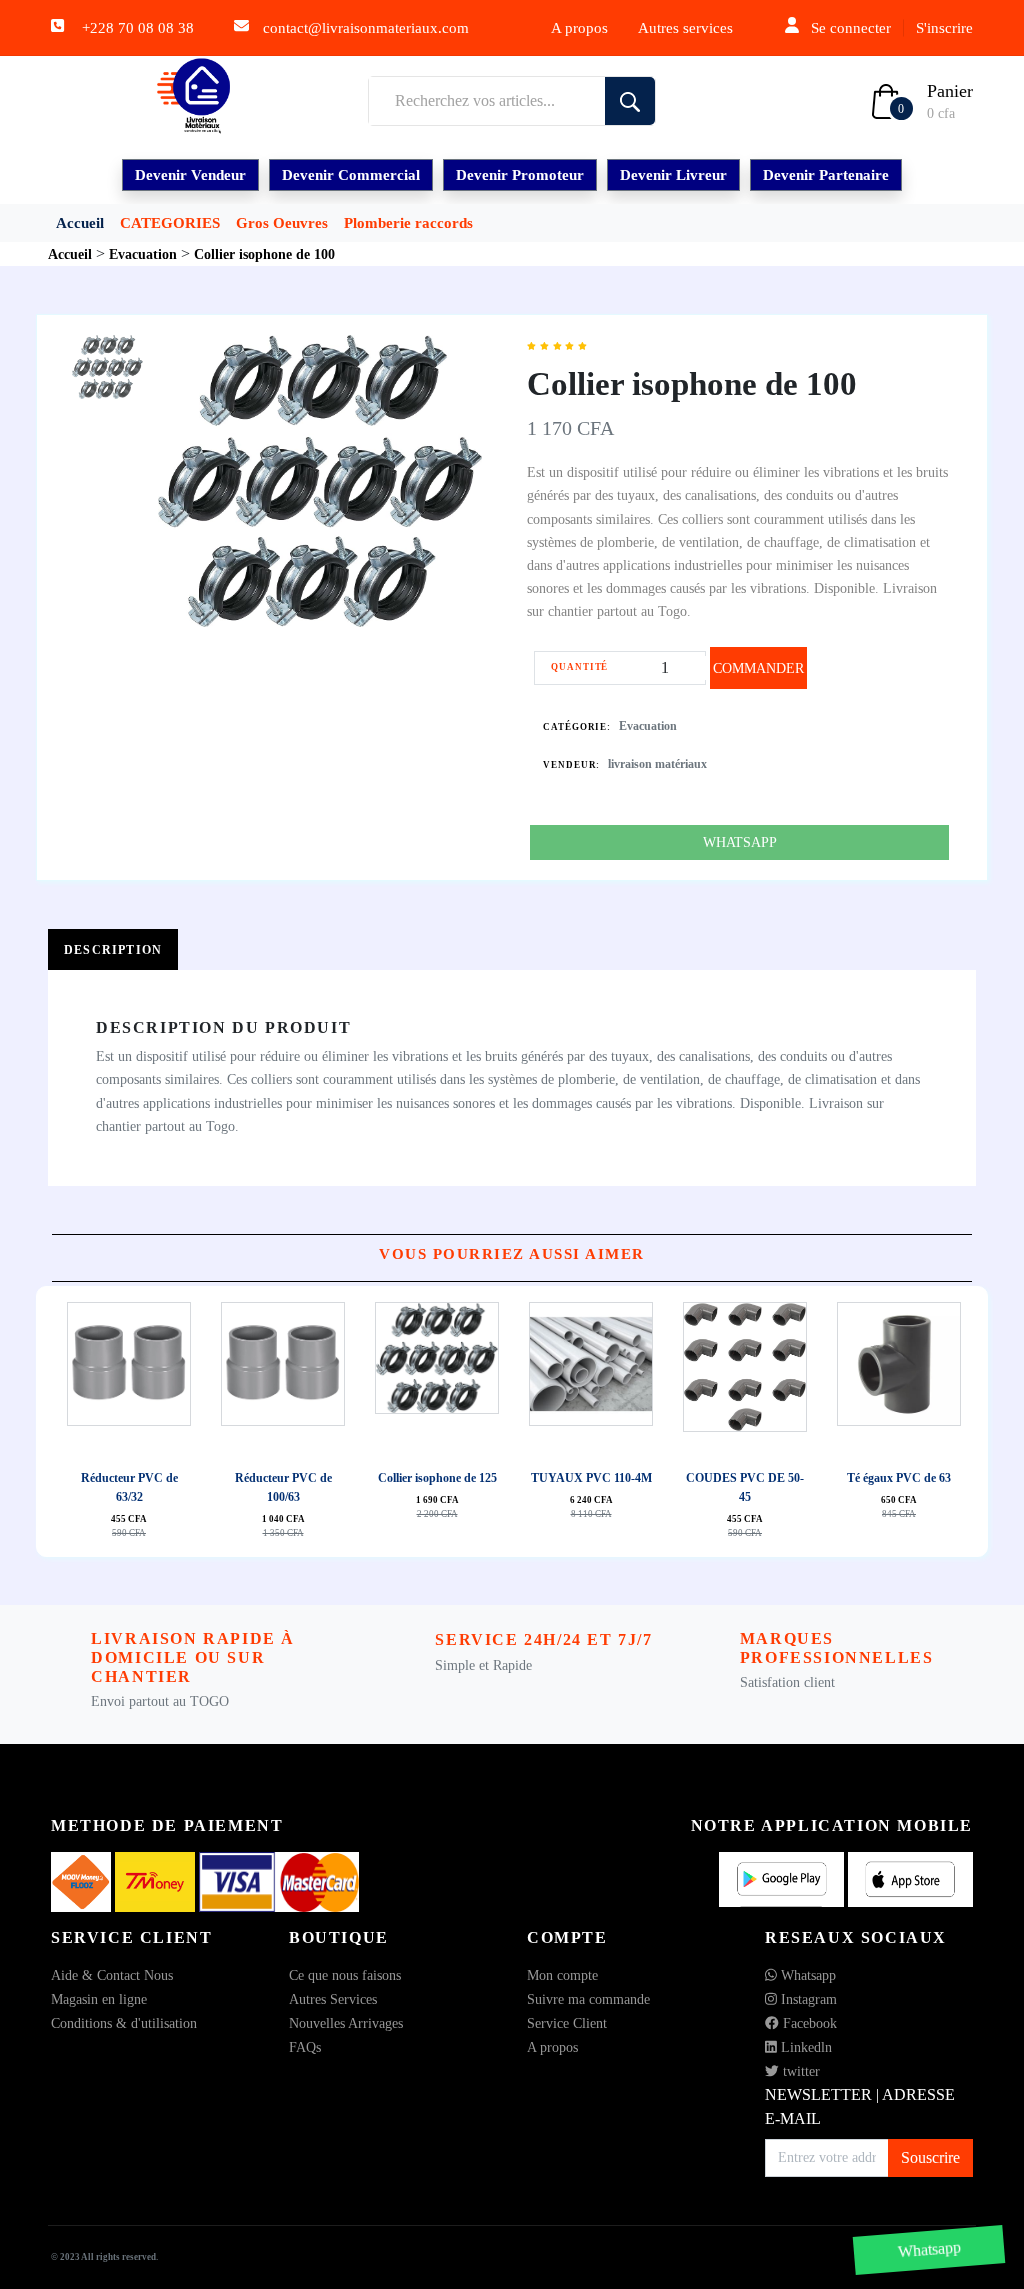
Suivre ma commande (588, 1999)
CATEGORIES (170, 223)
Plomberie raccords (408, 223)
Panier (950, 91)
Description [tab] (113, 950)
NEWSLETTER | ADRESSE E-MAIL (860, 2106)
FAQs (305, 2047)
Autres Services (333, 1999)
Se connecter (851, 28)
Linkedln (804, 2047)
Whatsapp (806, 1975)
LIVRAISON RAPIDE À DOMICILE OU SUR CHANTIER (193, 1657)
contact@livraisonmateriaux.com (366, 28)
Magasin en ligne (99, 1999)
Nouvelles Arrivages (346, 2023)
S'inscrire (944, 28)
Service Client (567, 2023)
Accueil (80, 223)
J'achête (150, 1382)
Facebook (808, 2023)
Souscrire (930, 2157)
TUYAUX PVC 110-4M (591, 1478)
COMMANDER (758, 668)
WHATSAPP (740, 842)
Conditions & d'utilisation (124, 2023)
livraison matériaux (657, 764)
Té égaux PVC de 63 (899, 1478)
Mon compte (562, 1975)
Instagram (807, 1999)
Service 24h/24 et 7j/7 (543, 1639)
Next (517, 1421)
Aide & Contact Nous (112, 1975)
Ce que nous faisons (345, 1975)
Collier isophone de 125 (437, 1478)
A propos (579, 28)
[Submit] (630, 101)
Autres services (685, 28)
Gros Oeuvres (282, 223)
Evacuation (648, 726)
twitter (799, 2071)
